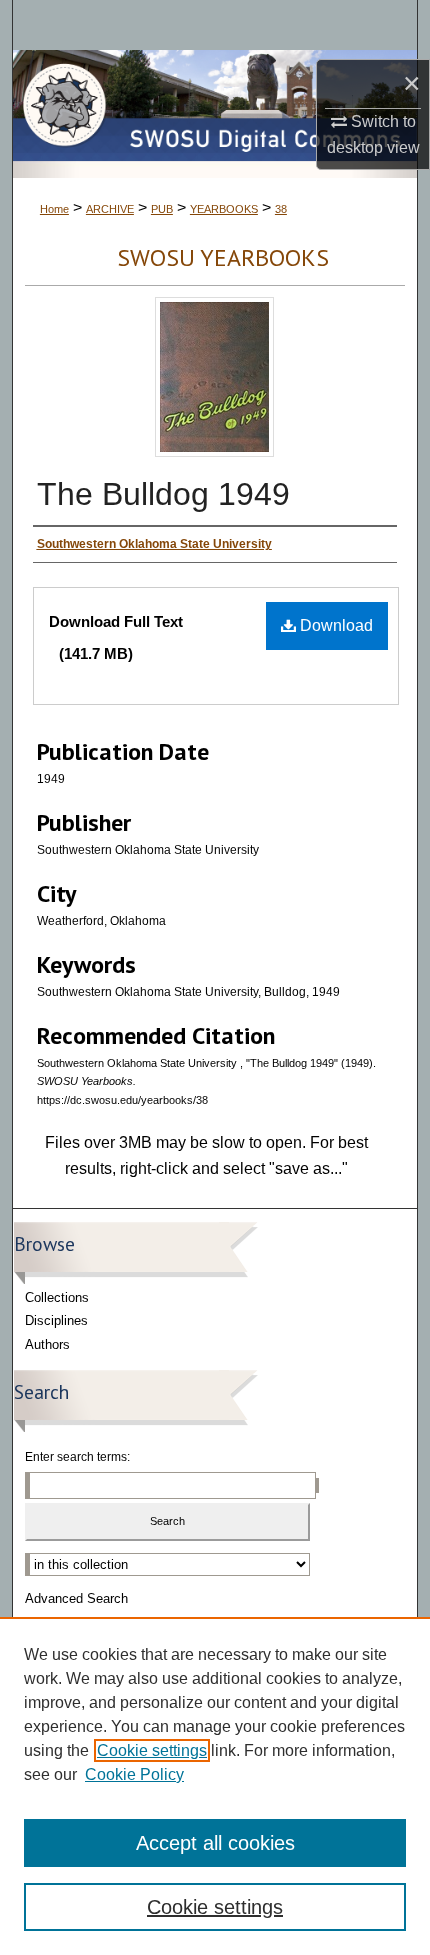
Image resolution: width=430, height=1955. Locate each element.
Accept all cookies (215, 1843)
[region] (215, 1786)
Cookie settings (152, 1750)
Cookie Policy (134, 1774)
